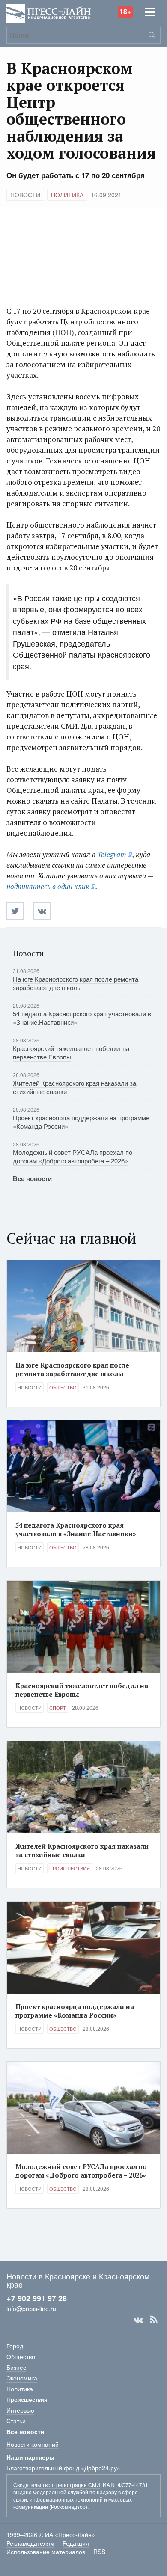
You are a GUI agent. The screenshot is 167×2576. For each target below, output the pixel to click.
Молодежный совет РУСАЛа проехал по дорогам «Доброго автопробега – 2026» (73, 1156)
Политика (67, 195)
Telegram (112, 854)
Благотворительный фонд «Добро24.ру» (63, 2468)
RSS (154, 2320)
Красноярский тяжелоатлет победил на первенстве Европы (71, 1052)
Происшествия (70, 1868)
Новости (25, 195)
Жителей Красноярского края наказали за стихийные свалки (75, 1087)
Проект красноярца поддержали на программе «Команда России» (81, 1122)
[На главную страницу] (49, 13)
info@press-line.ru (31, 2309)
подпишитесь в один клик (48, 886)
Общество (63, 1387)
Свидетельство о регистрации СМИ (57, 2485)
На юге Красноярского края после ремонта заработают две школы (76, 983)
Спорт (58, 1708)
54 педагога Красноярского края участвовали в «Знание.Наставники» (82, 1018)
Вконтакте (138, 2320)
